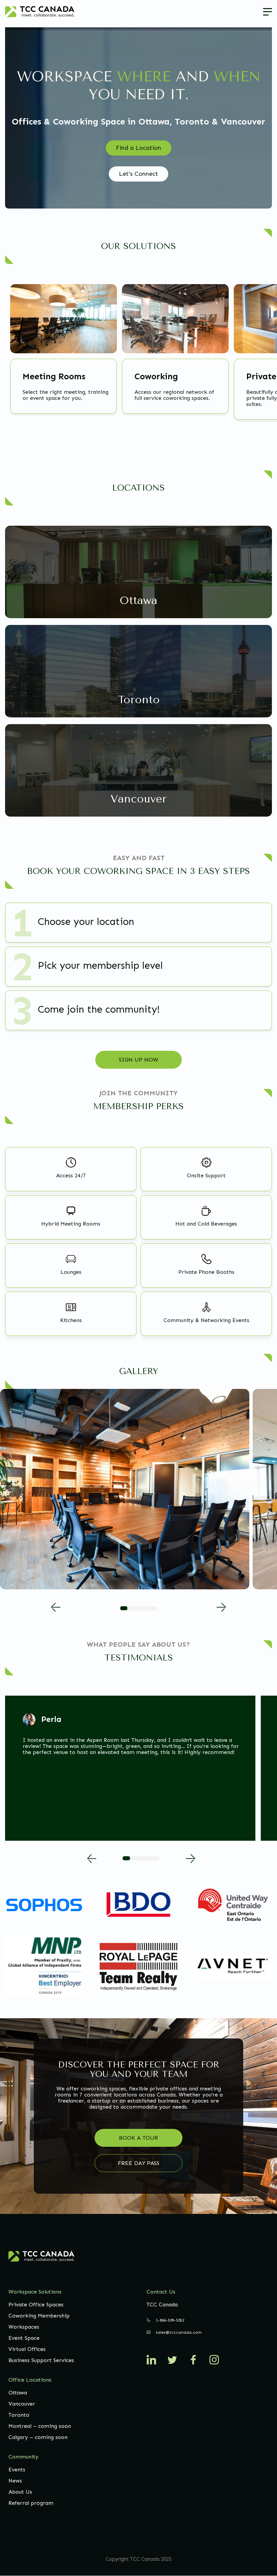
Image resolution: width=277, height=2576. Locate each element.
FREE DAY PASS (139, 2163)
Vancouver (22, 2404)
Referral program (31, 2503)
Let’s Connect (138, 174)
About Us (20, 2492)
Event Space (24, 2338)
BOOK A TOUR (138, 2138)
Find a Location (138, 148)
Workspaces (24, 2327)
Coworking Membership (39, 2316)
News (15, 2481)
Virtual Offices (27, 2349)
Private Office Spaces (36, 2305)
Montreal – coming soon (40, 2426)
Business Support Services (41, 2360)
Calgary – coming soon (38, 2437)
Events (17, 2470)
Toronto (19, 2415)
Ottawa (18, 2393)
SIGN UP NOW (138, 1060)
